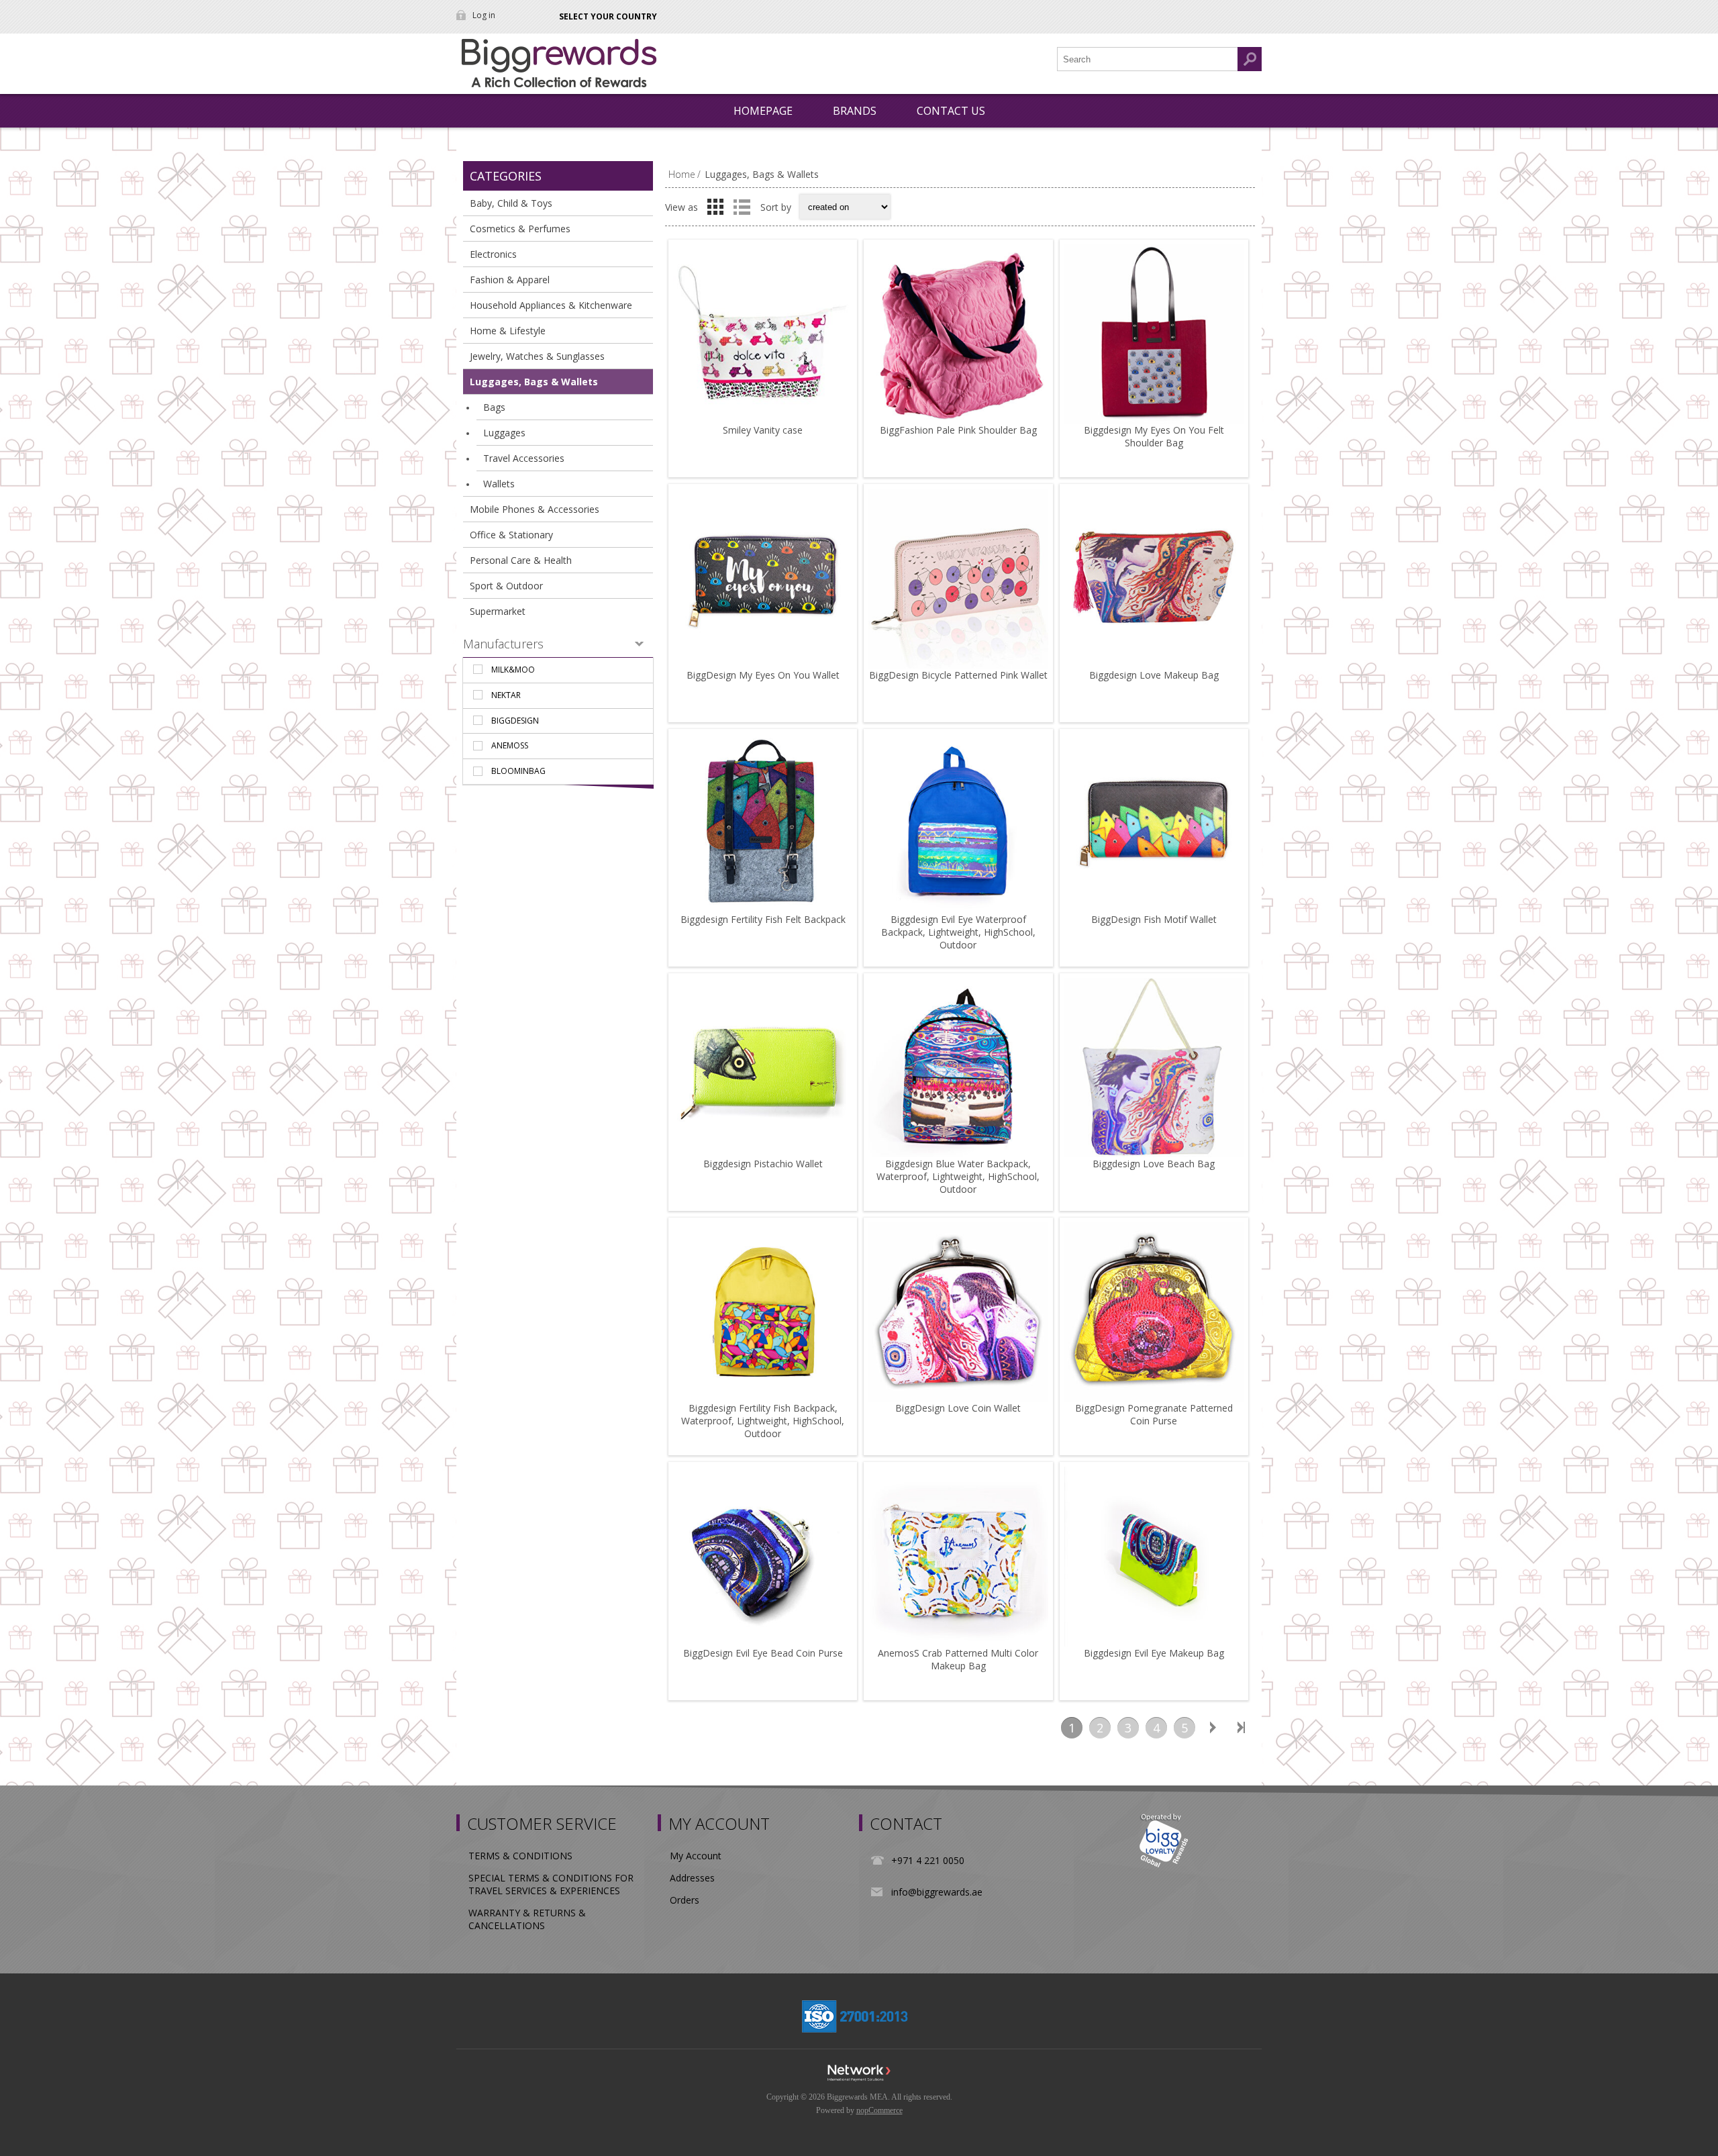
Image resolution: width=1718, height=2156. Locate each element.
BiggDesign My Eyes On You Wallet (763, 675)
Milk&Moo (513, 670)
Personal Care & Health (521, 560)
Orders (685, 1900)
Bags (494, 407)
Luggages (504, 433)
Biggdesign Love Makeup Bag (1154, 675)
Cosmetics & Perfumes (520, 229)
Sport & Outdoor (506, 586)
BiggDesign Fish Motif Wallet (1154, 919)
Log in (484, 15)
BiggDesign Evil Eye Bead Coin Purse (763, 1653)
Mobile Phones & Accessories (535, 509)
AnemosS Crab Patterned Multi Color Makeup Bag (958, 1659)
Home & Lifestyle (508, 331)
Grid (715, 207)
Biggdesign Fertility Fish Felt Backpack (763, 919)
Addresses (692, 1878)
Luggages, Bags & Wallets (534, 382)
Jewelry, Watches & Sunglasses (537, 356)
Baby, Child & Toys (511, 203)
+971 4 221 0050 (928, 1860)
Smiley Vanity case (763, 430)
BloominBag (518, 771)
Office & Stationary (511, 535)
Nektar (506, 695)
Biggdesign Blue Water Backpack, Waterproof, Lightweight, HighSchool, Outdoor (958, 1176)
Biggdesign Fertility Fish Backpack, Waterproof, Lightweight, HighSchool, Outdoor (763, 1421)
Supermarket (498, 611)
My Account (696, 1856)
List (742, 207)
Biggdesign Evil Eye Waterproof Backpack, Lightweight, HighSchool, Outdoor (958, 932)
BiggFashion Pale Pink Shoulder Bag (958, 430)
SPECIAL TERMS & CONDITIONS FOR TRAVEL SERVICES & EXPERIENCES (551, 1884)
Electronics (493, 254)
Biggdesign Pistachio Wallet (763, 1164)
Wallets (499, 484)
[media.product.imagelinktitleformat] (763, 334)
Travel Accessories (524, 458)
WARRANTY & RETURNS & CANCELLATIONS (527, 1919)
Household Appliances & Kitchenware (551, 305)
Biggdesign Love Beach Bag (1154, 1164)
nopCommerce (879, 2110)
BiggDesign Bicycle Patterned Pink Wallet (958, 675)
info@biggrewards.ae (937, 1892)
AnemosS (510, 745)
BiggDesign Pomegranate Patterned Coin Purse (1154, 1414)
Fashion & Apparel (510, 280)
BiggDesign (515, 721)
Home (682, 174)
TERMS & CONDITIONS (520, 1856)
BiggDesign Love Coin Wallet (958, 1408)
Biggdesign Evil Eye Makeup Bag (1154, 1653)
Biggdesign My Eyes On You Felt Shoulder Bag (1154, 436)
